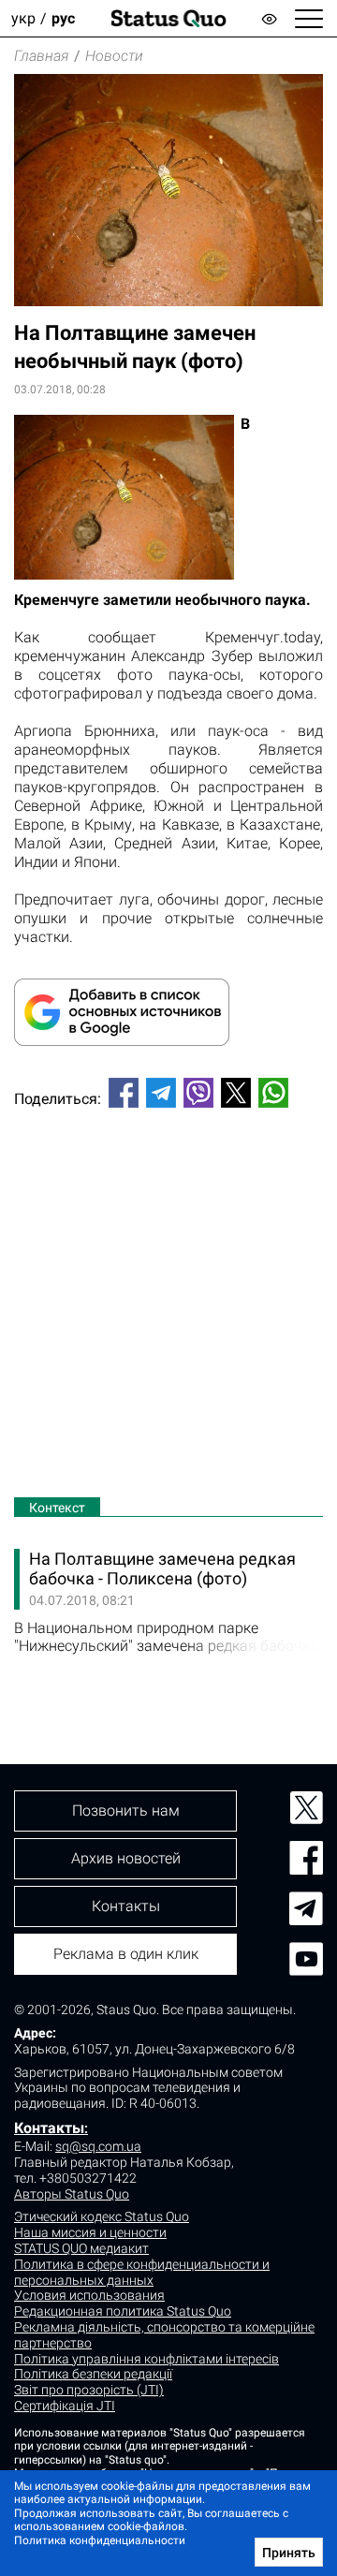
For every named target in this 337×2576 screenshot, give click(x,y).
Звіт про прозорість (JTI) (89, 2390)
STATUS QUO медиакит (81, 2248)
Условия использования (89, 2295)
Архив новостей (126, 1858)
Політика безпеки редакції (93, 2374)
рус (63, 18)
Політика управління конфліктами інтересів (147, 2359)
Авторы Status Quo (72, 2194)
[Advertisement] (168, 1306)
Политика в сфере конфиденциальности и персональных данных (142, 2272)
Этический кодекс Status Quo (102, 2216)
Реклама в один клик (126, 1954)
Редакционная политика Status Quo (123, 2311)
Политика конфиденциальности (100, 2540)
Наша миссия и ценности (90, 2232)
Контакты (49, 2128)
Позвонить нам (126, 1811)
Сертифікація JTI (65, 2406)
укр (23, 18)
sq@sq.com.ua (98, 2146)
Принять (289, 2553)
